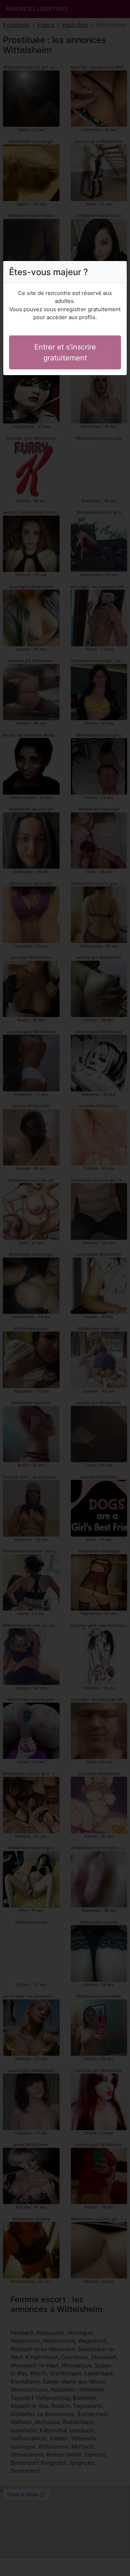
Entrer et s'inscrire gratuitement (65, 352)
